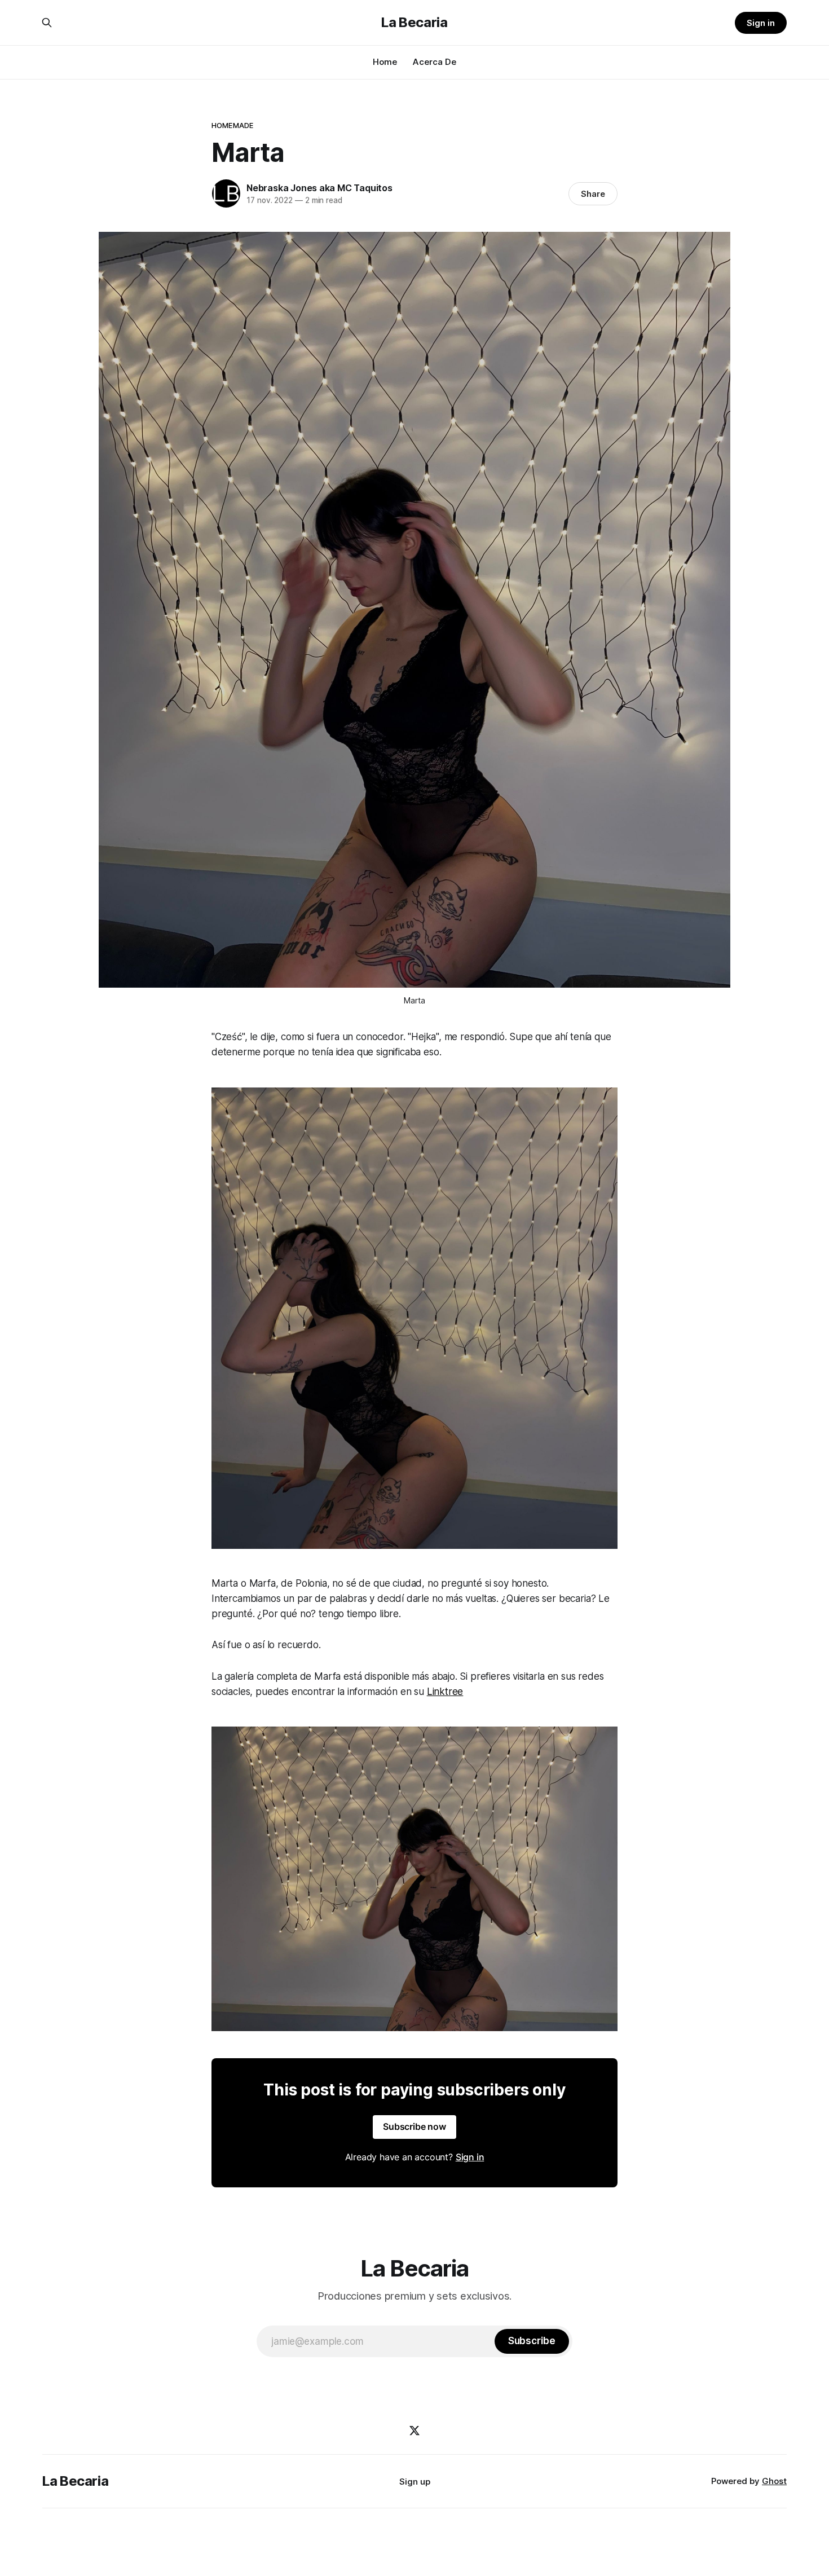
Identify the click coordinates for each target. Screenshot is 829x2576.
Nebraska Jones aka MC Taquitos (319, 188)
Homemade (232, 125)
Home (385, 62)
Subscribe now (414, 2126)
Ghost (774, 2481)
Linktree (445, 1692)
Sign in (761, 23)
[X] (414, 2430)
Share (593, 194)
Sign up (415, 2482)
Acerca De (435, 62)
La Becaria (414, 23)
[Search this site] (47, 23)
